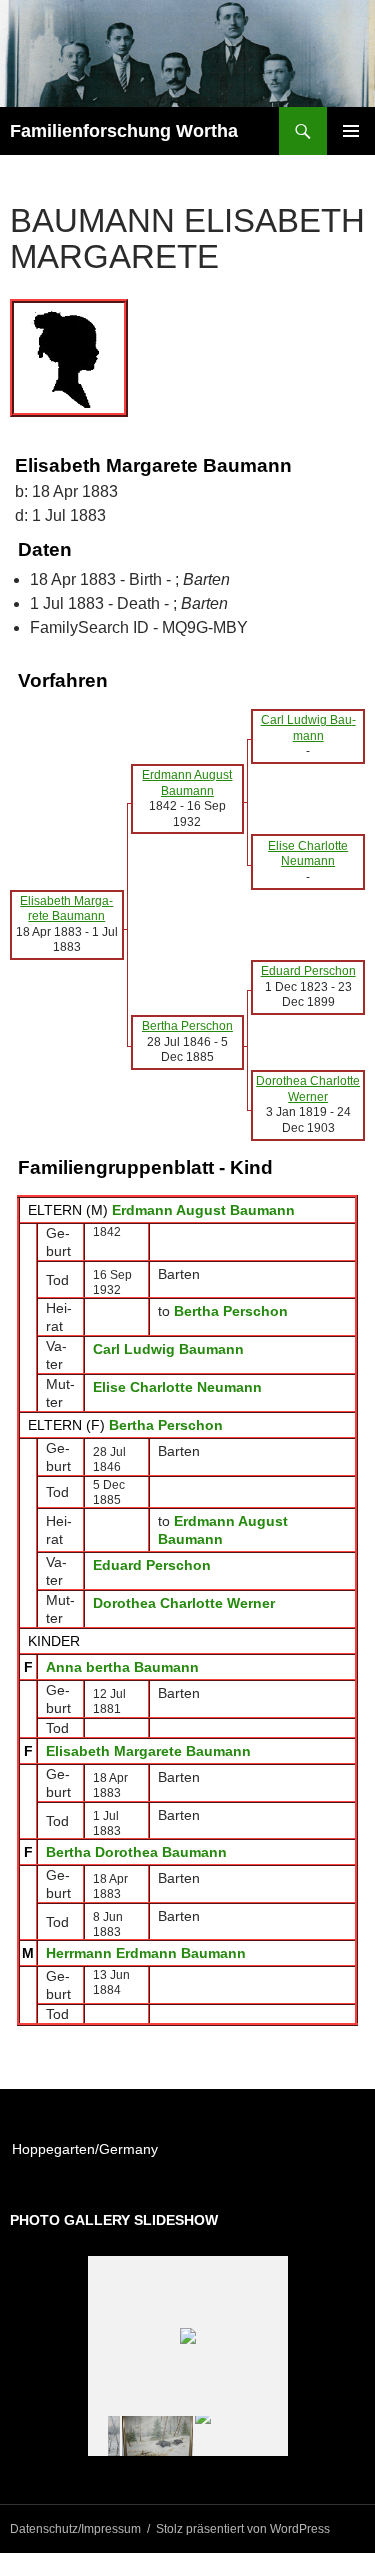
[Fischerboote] (230, 2436)
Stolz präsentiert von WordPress (243, 2529)
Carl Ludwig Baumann (168, 1349)
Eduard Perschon (152, 1565)
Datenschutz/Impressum (75, 2529)
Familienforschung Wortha (124, 131)
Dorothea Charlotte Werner (184, 1603)
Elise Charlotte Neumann (177, 1387)
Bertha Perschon (166, 1425)
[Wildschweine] (157, 2436)
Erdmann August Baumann (203, 1210)
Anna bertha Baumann (122, 1667)
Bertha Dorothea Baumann (136, 1852)
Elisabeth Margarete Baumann (148, 1751)
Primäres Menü (351, 131)
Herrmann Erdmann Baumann (146, 1953)
